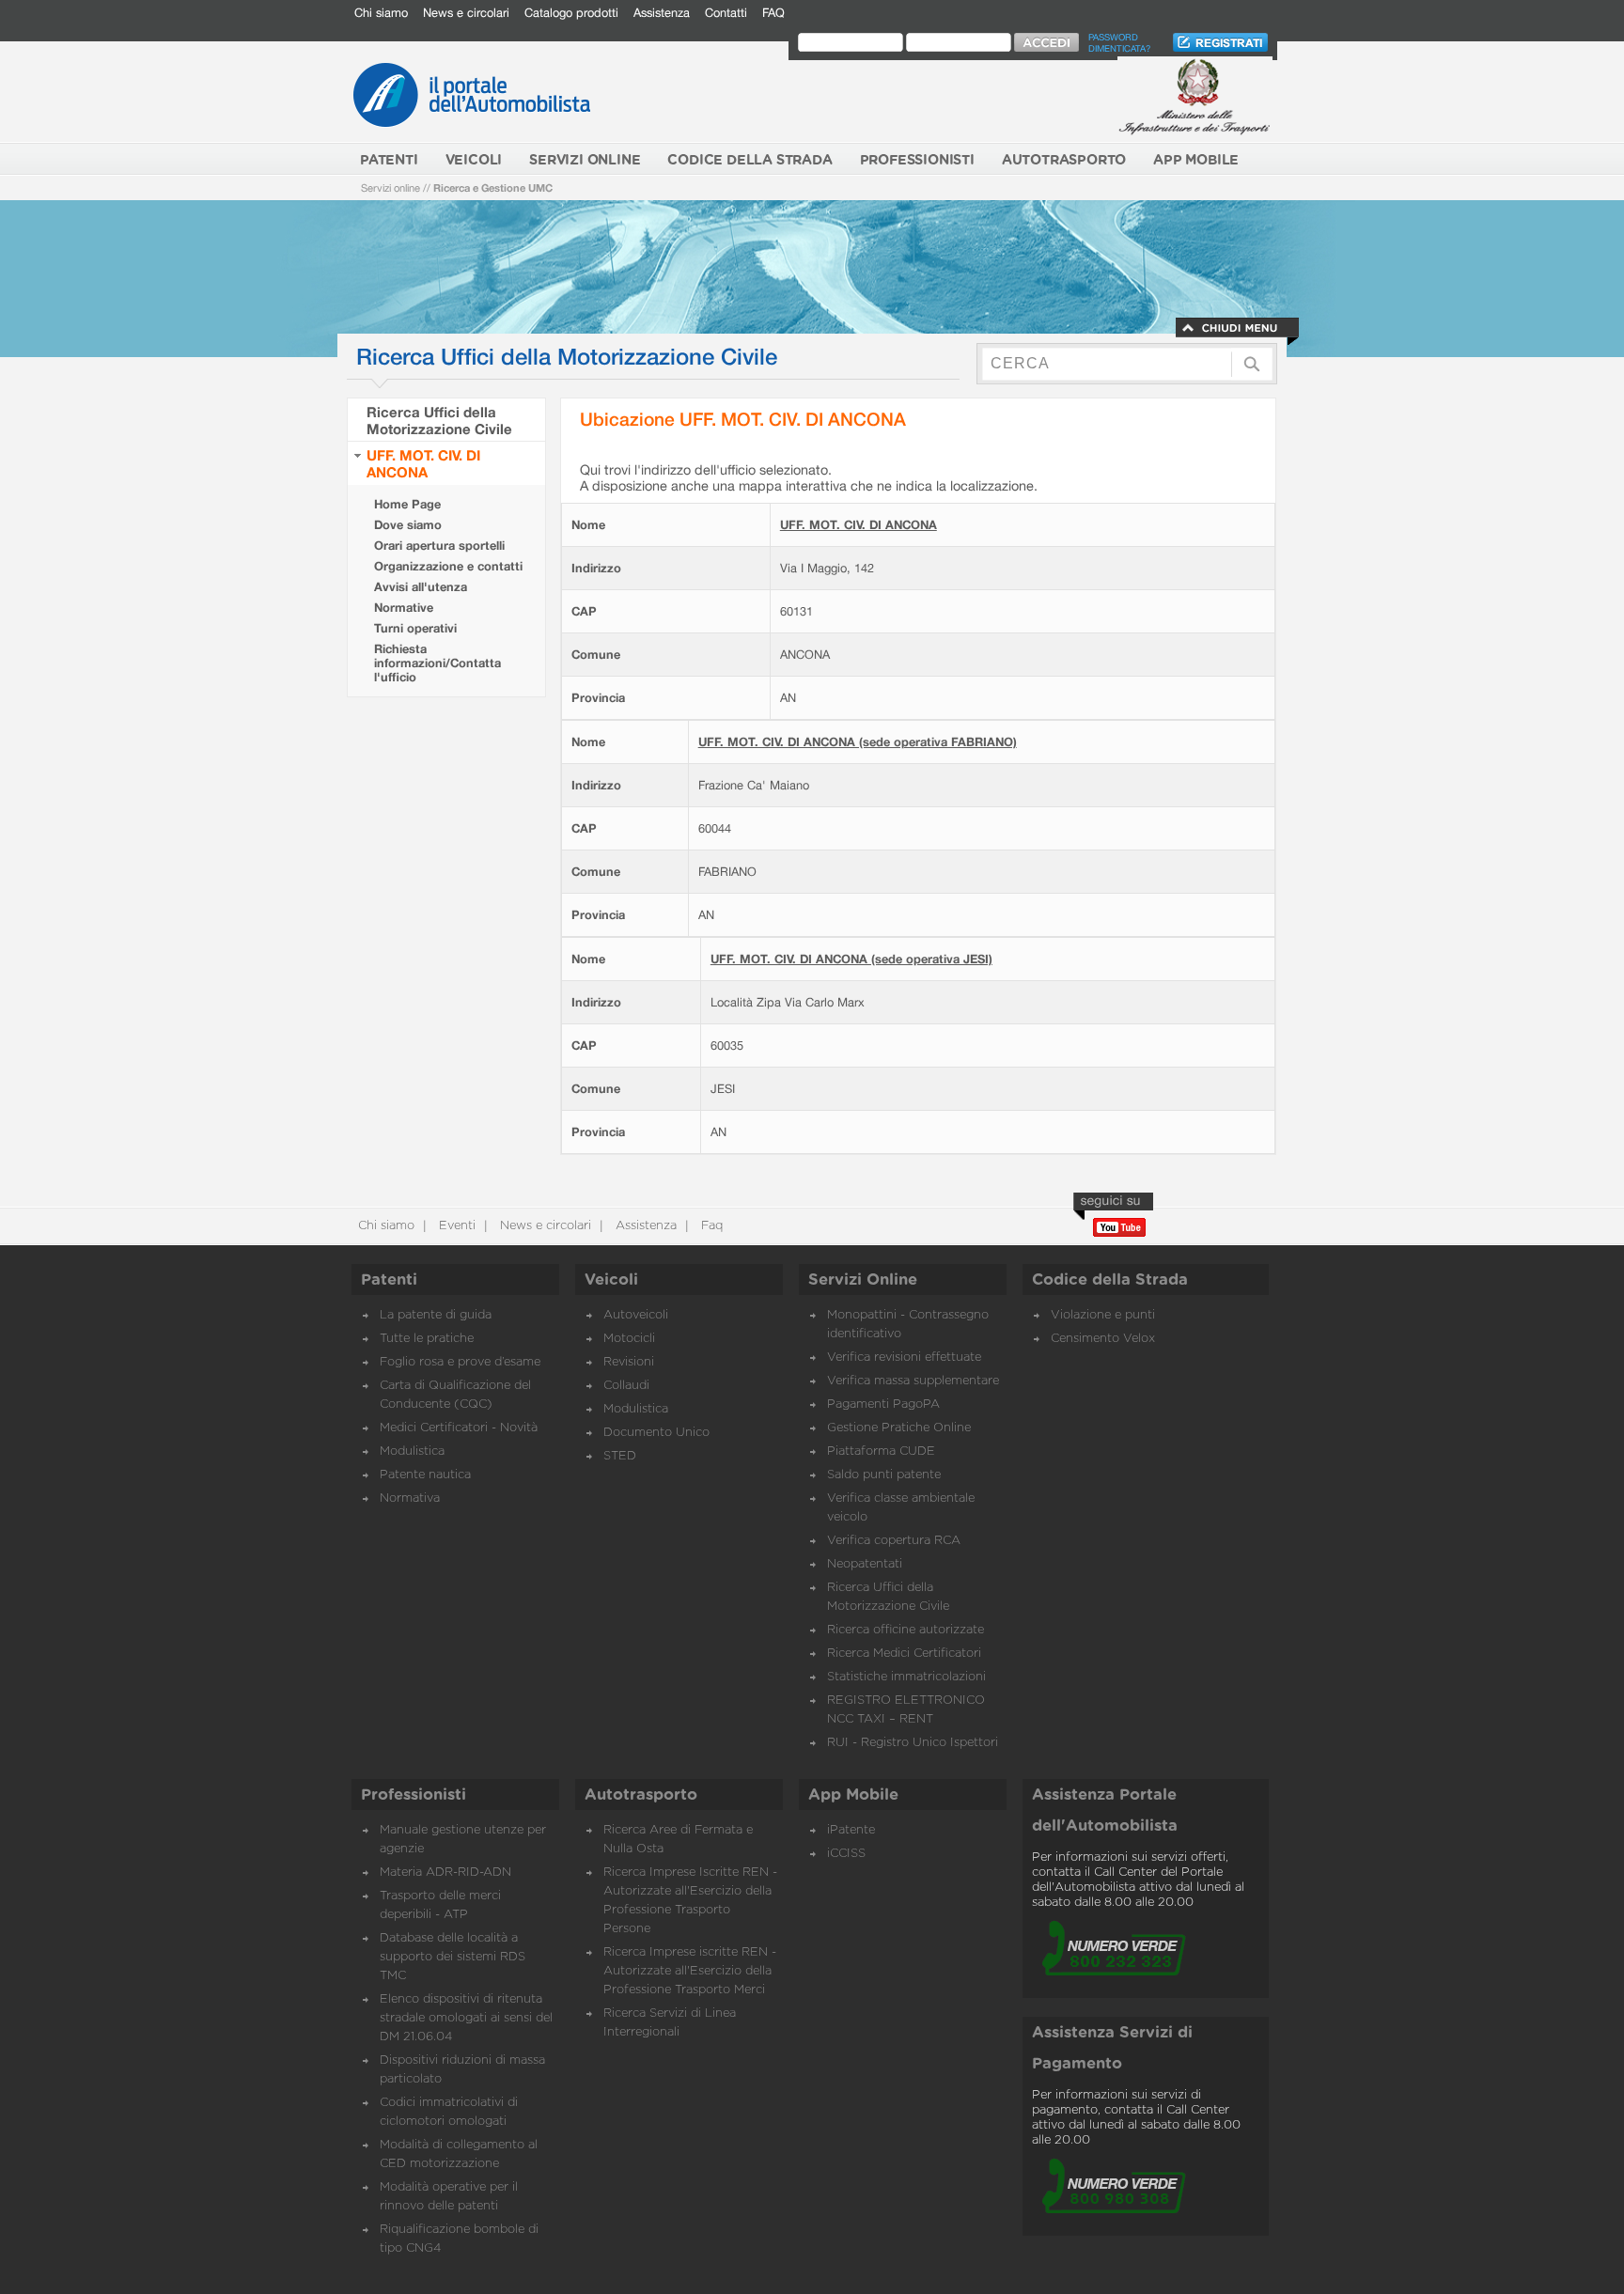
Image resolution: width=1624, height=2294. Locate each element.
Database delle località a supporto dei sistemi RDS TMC (453, 1957)
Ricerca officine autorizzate (906, 1630)
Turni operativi (415, 628)
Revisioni (629, 1362)
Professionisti (414, 1795)
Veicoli (611, 1280)
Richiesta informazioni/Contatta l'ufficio (437, 663)
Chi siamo (381, 13)
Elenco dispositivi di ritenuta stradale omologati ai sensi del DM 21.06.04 (466, 2018)
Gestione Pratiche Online (899, 1428)
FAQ (773, 13)
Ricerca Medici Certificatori (904, 1654)
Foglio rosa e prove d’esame (460, 1362)
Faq (710, 1226)
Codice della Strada (1110, 1280)
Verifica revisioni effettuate (904, 1358)
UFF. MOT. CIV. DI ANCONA (423, 463)
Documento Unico (656, 1433)
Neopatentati (865, 1564)
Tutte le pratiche (427, 1339)
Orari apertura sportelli (439, 546)
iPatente (851, 1830)
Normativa (410, 1498)
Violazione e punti (1103, 1315)
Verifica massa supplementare (913, 1381)
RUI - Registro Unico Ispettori (913, 1743)
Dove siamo (408, 525)
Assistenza (662, 13)
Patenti (389, 1280)
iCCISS (846, 1854)
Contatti (726, 13)
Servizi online (390, 187)
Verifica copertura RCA (894, 1541)
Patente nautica (425, 1475)
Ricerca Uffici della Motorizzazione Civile (439, 420)
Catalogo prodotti (571, 13)
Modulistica (412, 1451)
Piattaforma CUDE (881, 1451)
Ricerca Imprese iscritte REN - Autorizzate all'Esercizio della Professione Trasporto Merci (690, 1971)
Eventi (455, 1226)
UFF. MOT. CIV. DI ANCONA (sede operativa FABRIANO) (858, 742)
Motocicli (629, 1339)
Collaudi (626, 1386)
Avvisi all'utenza (421, 587)
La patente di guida (436, 1315)
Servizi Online (863, 1280)
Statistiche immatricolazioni (906, 1677)
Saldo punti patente (884, 1475)
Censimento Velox (1103, 1339)
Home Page (407, 504)
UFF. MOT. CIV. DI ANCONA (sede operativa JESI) (851, 959)
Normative (404, 608)
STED (620, 1456)
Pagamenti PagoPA (883, 1404)
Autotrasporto (641, 1795)
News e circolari (466, 13)
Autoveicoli (636, 1315)
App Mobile (853, 1795)
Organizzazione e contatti (448, 566)
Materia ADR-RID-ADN (445, 1873)
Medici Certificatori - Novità (459, 1428)
